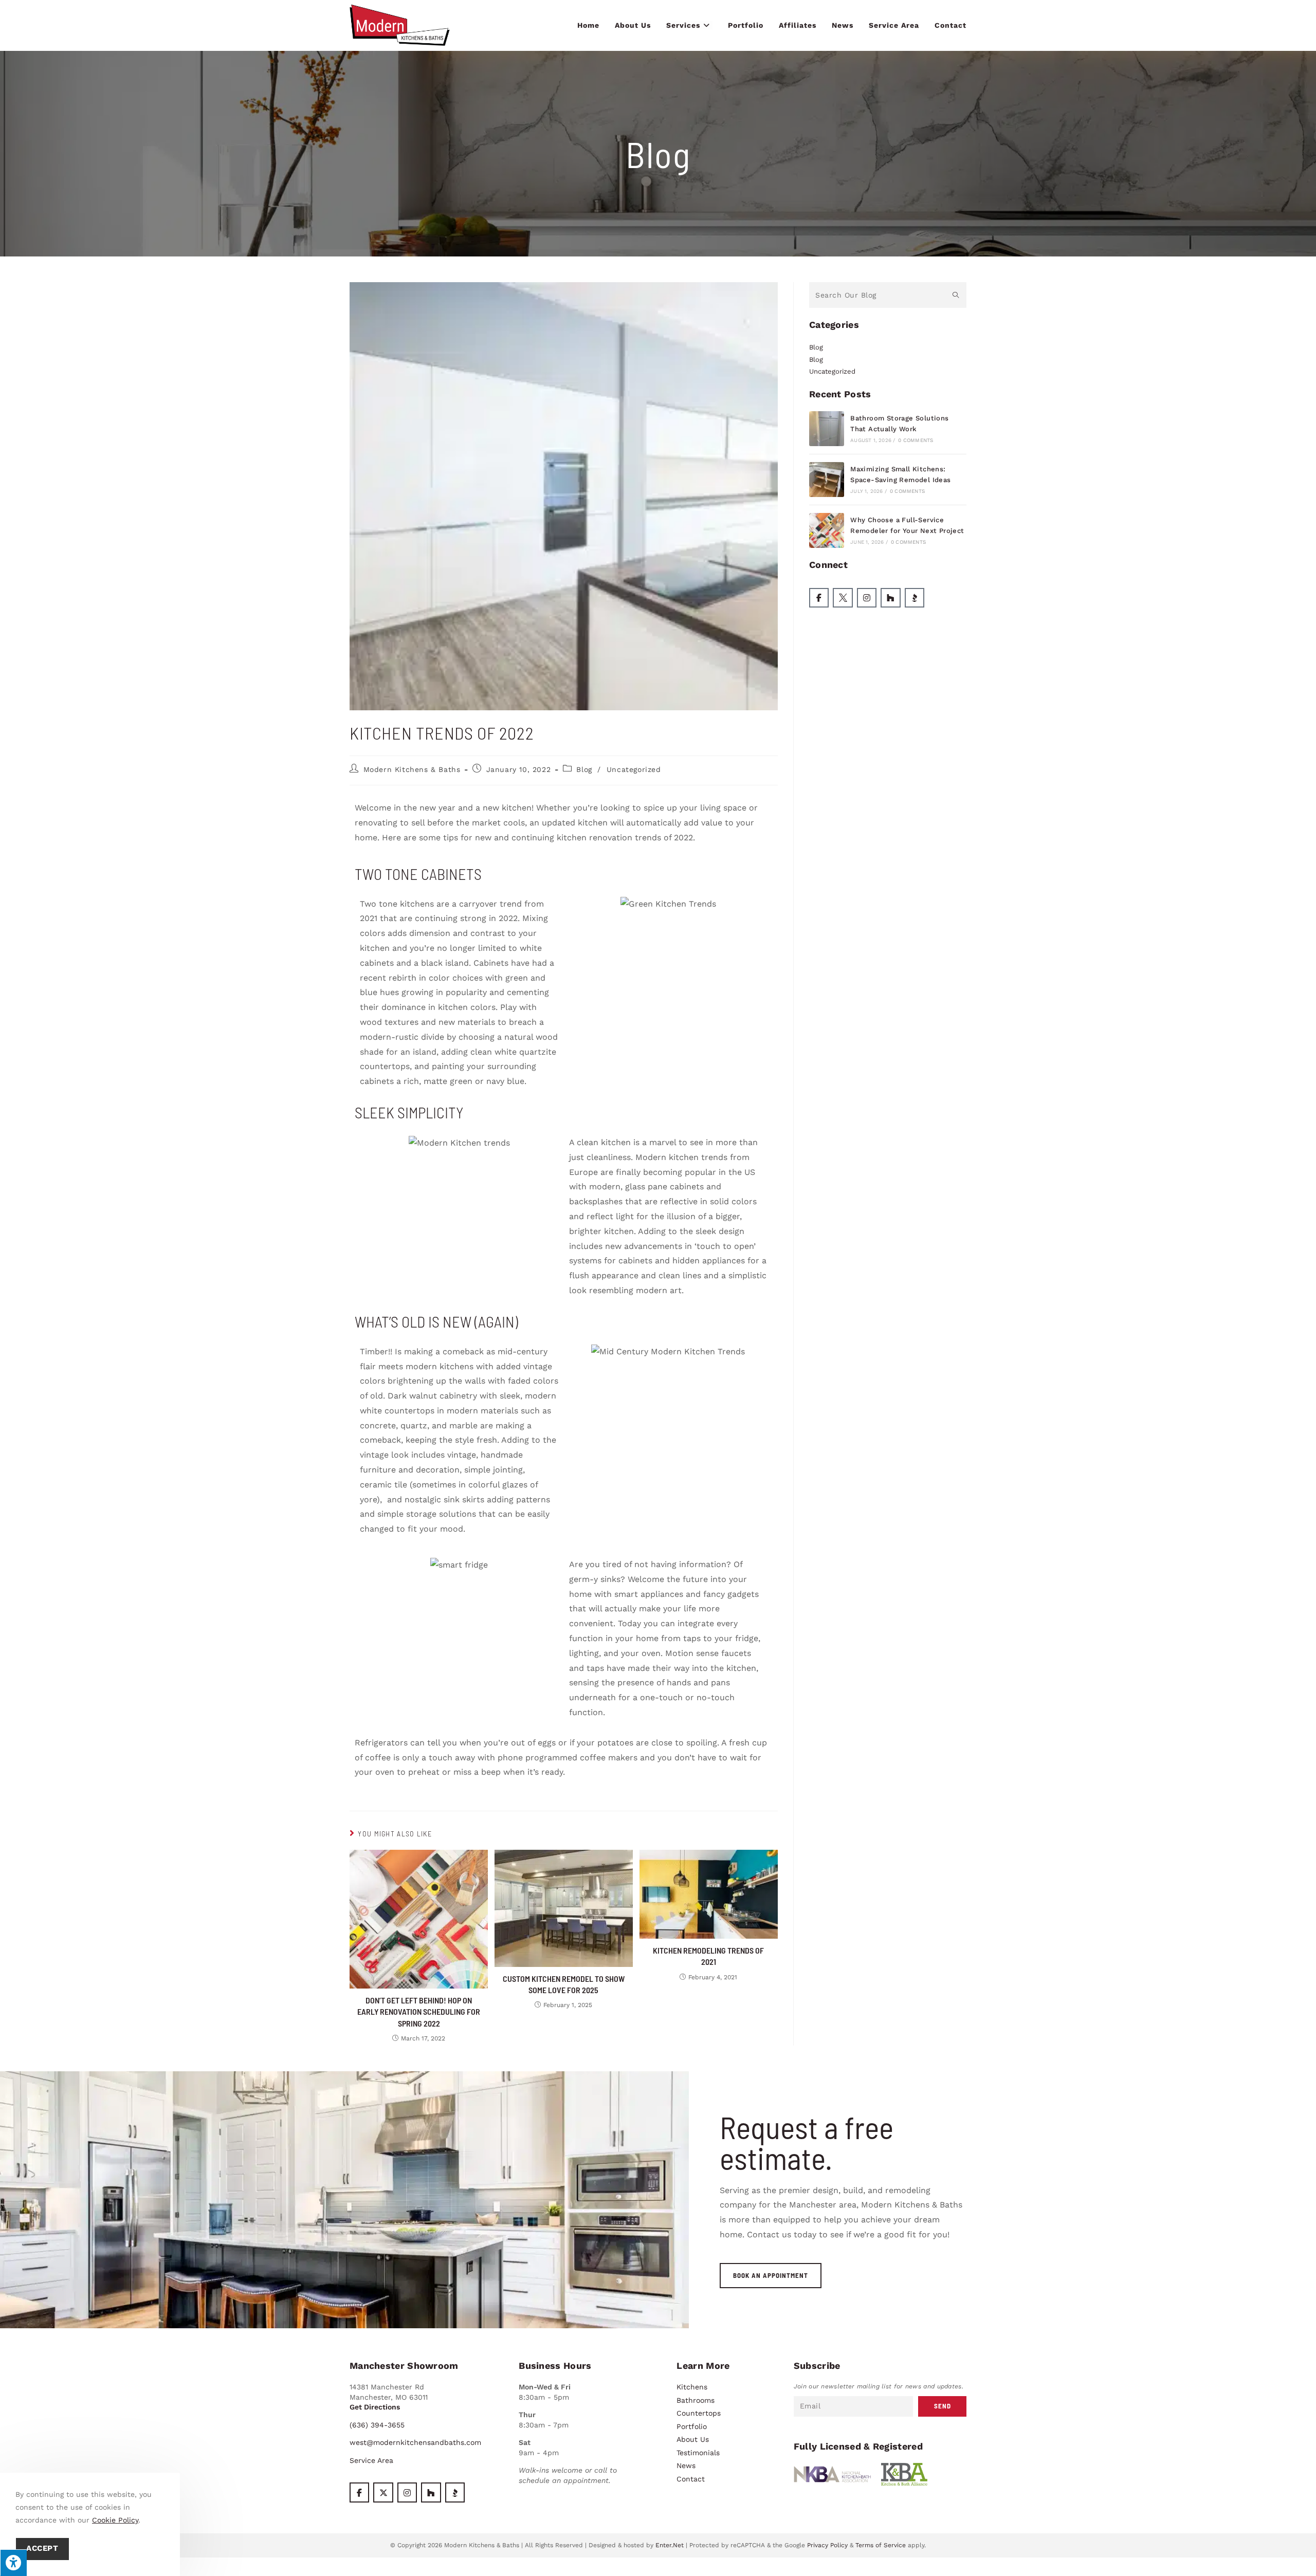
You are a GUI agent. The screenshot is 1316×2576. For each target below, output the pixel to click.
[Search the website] (888, 294)
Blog (584, 769)
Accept (42, 2549)
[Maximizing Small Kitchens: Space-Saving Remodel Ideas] (827, 480)
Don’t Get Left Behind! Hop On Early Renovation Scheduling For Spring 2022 (419, 2012)
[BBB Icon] (915, 598)
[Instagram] (867, 598)
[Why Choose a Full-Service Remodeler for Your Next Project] (827, 530)
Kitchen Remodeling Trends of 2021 (708, 1956)
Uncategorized (634, 769)
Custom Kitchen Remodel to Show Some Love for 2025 (564, 1984)
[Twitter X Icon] (843, 598)
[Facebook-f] (819, 598)
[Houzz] (890, 598)
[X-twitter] (383, 2492)
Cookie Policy (115, 2520)
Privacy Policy (827, 2545)
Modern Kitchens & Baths (412, 769)
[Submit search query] (956, 295)
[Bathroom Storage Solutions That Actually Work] (827, 429)
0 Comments (916, 440)
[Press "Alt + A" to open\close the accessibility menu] (13, 2563)
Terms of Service (881, 2545)
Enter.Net (670, 2545)
